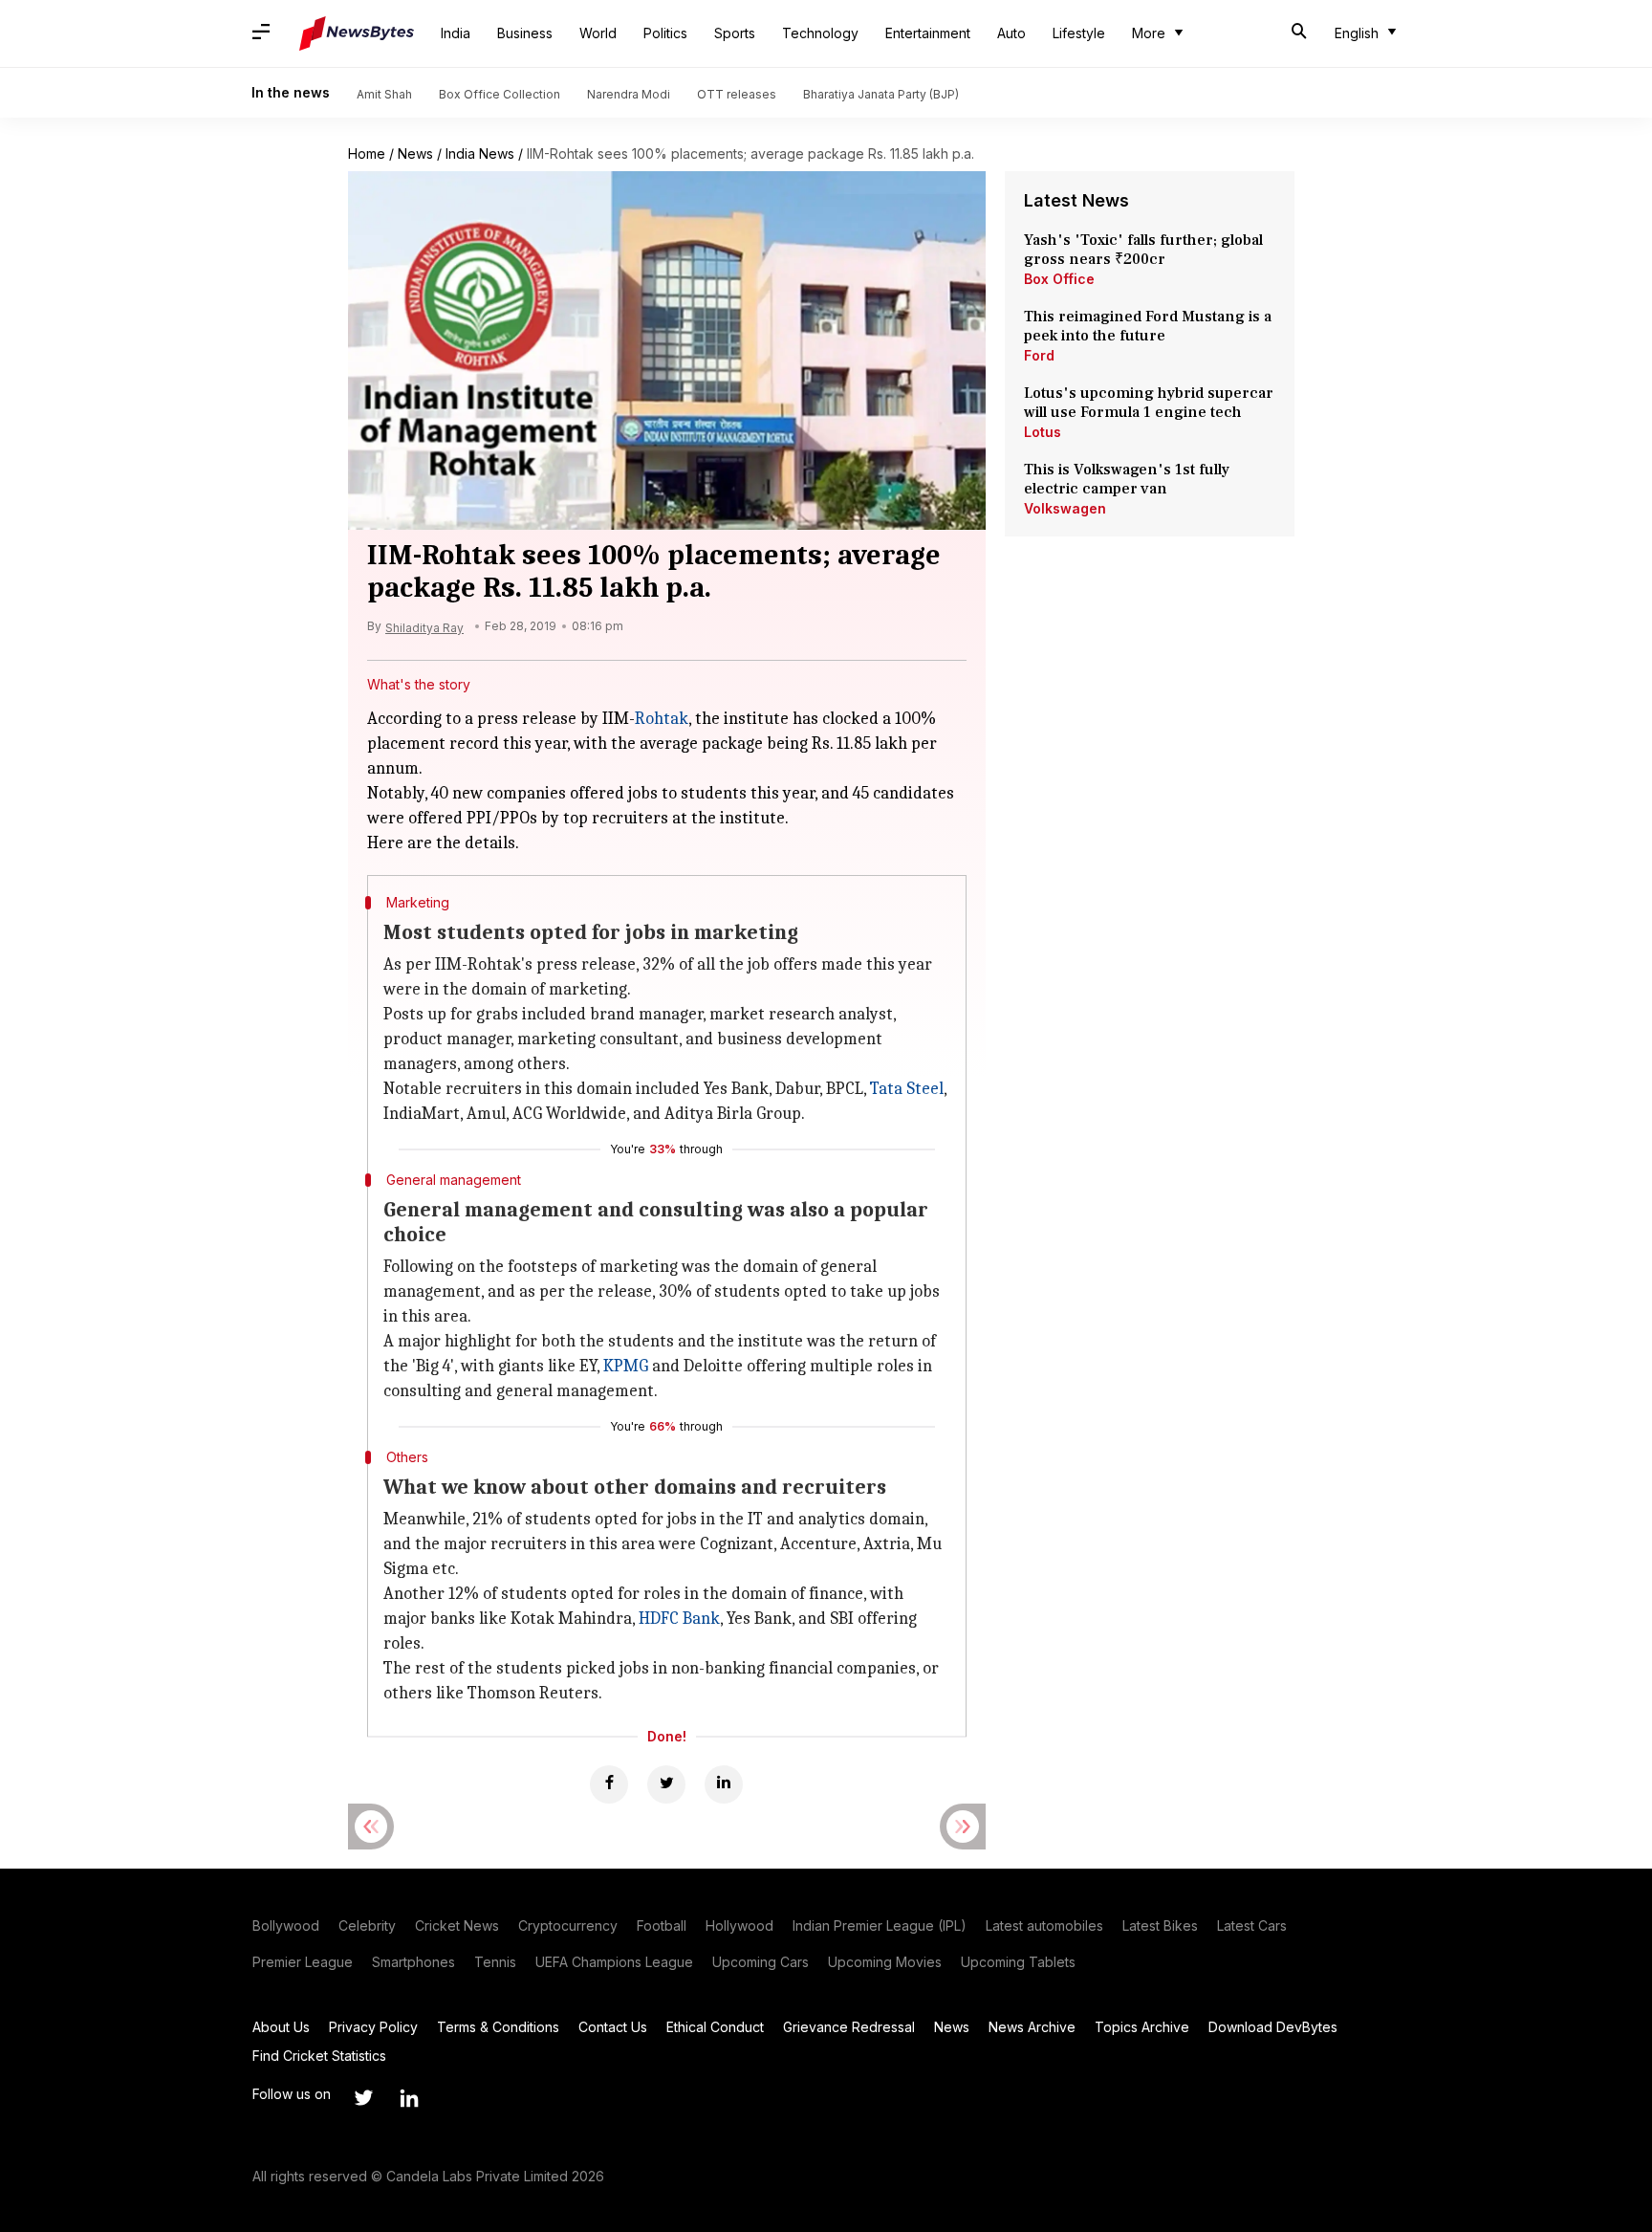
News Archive (1032, 2027)
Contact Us (613, 2027)
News (415, 153)
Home (367, 153)
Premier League (303, 1962)
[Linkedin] (724, 1784)
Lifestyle (1079, 33)
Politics (665, 33)
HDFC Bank (679, 1619)
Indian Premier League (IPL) (880, 1926)
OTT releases (737, 94)
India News (480, 153)
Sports (735, 33)
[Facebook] (609, 1784)
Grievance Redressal (849, 2027)
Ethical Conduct (715, 2027)
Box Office (1059, 279)
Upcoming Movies (885, 1962)
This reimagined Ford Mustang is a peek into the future (1148, 326)
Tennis (495, 1962)
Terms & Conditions (498, 2027)
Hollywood (739, 1926)
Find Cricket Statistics (319, 2056)
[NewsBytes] (357, 33)
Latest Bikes (1160, 1926)
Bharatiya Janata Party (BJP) (881, 94)
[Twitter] (666, 1784)
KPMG (626, 1366)
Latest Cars (1252, 1926)
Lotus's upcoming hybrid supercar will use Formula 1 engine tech (1149, 403)
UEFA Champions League (614, 1962)
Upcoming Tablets (1018, 1962)
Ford (1039, 355)
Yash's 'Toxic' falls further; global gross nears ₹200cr (1143, 250)
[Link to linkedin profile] (409, 2098)
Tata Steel (907, 1089)
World (598, 33)
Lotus (1043, 432)
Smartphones (413, 1962)
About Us (281, 2027)
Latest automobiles (1044, 1926)
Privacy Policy (373, 2027)
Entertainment (928, 33)
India (456, 33)
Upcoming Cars (761, 1962)
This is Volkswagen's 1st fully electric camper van (1127, 479)
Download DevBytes (1273, 2027)
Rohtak (662, 719)
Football (662, 1926)
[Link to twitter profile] (363, 2098)
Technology (820, 33)
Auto (1011, 33)
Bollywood (286, 1926)
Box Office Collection (500, 94)
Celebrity (367, 1926)
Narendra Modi (629, 94)
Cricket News (457, 1926)
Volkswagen (1065, 508)
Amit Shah (384, 94)
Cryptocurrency (568, 1926)
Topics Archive (1142, 2027)
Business (525, 33)
